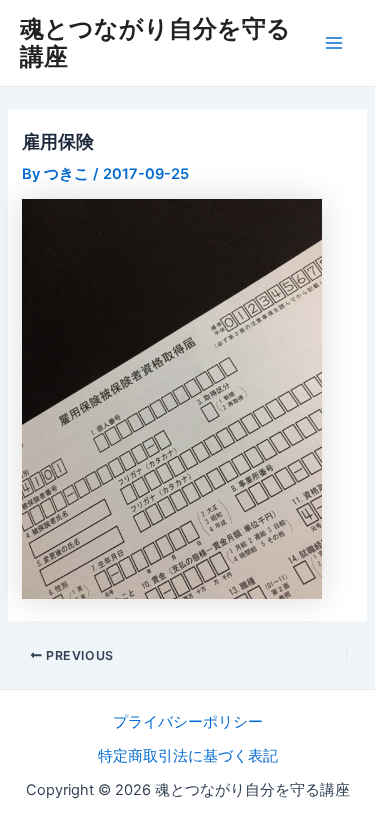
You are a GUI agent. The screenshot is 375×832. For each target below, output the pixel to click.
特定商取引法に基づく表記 (188, 756)
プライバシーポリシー (188, 722)
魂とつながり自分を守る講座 (155, 42)
